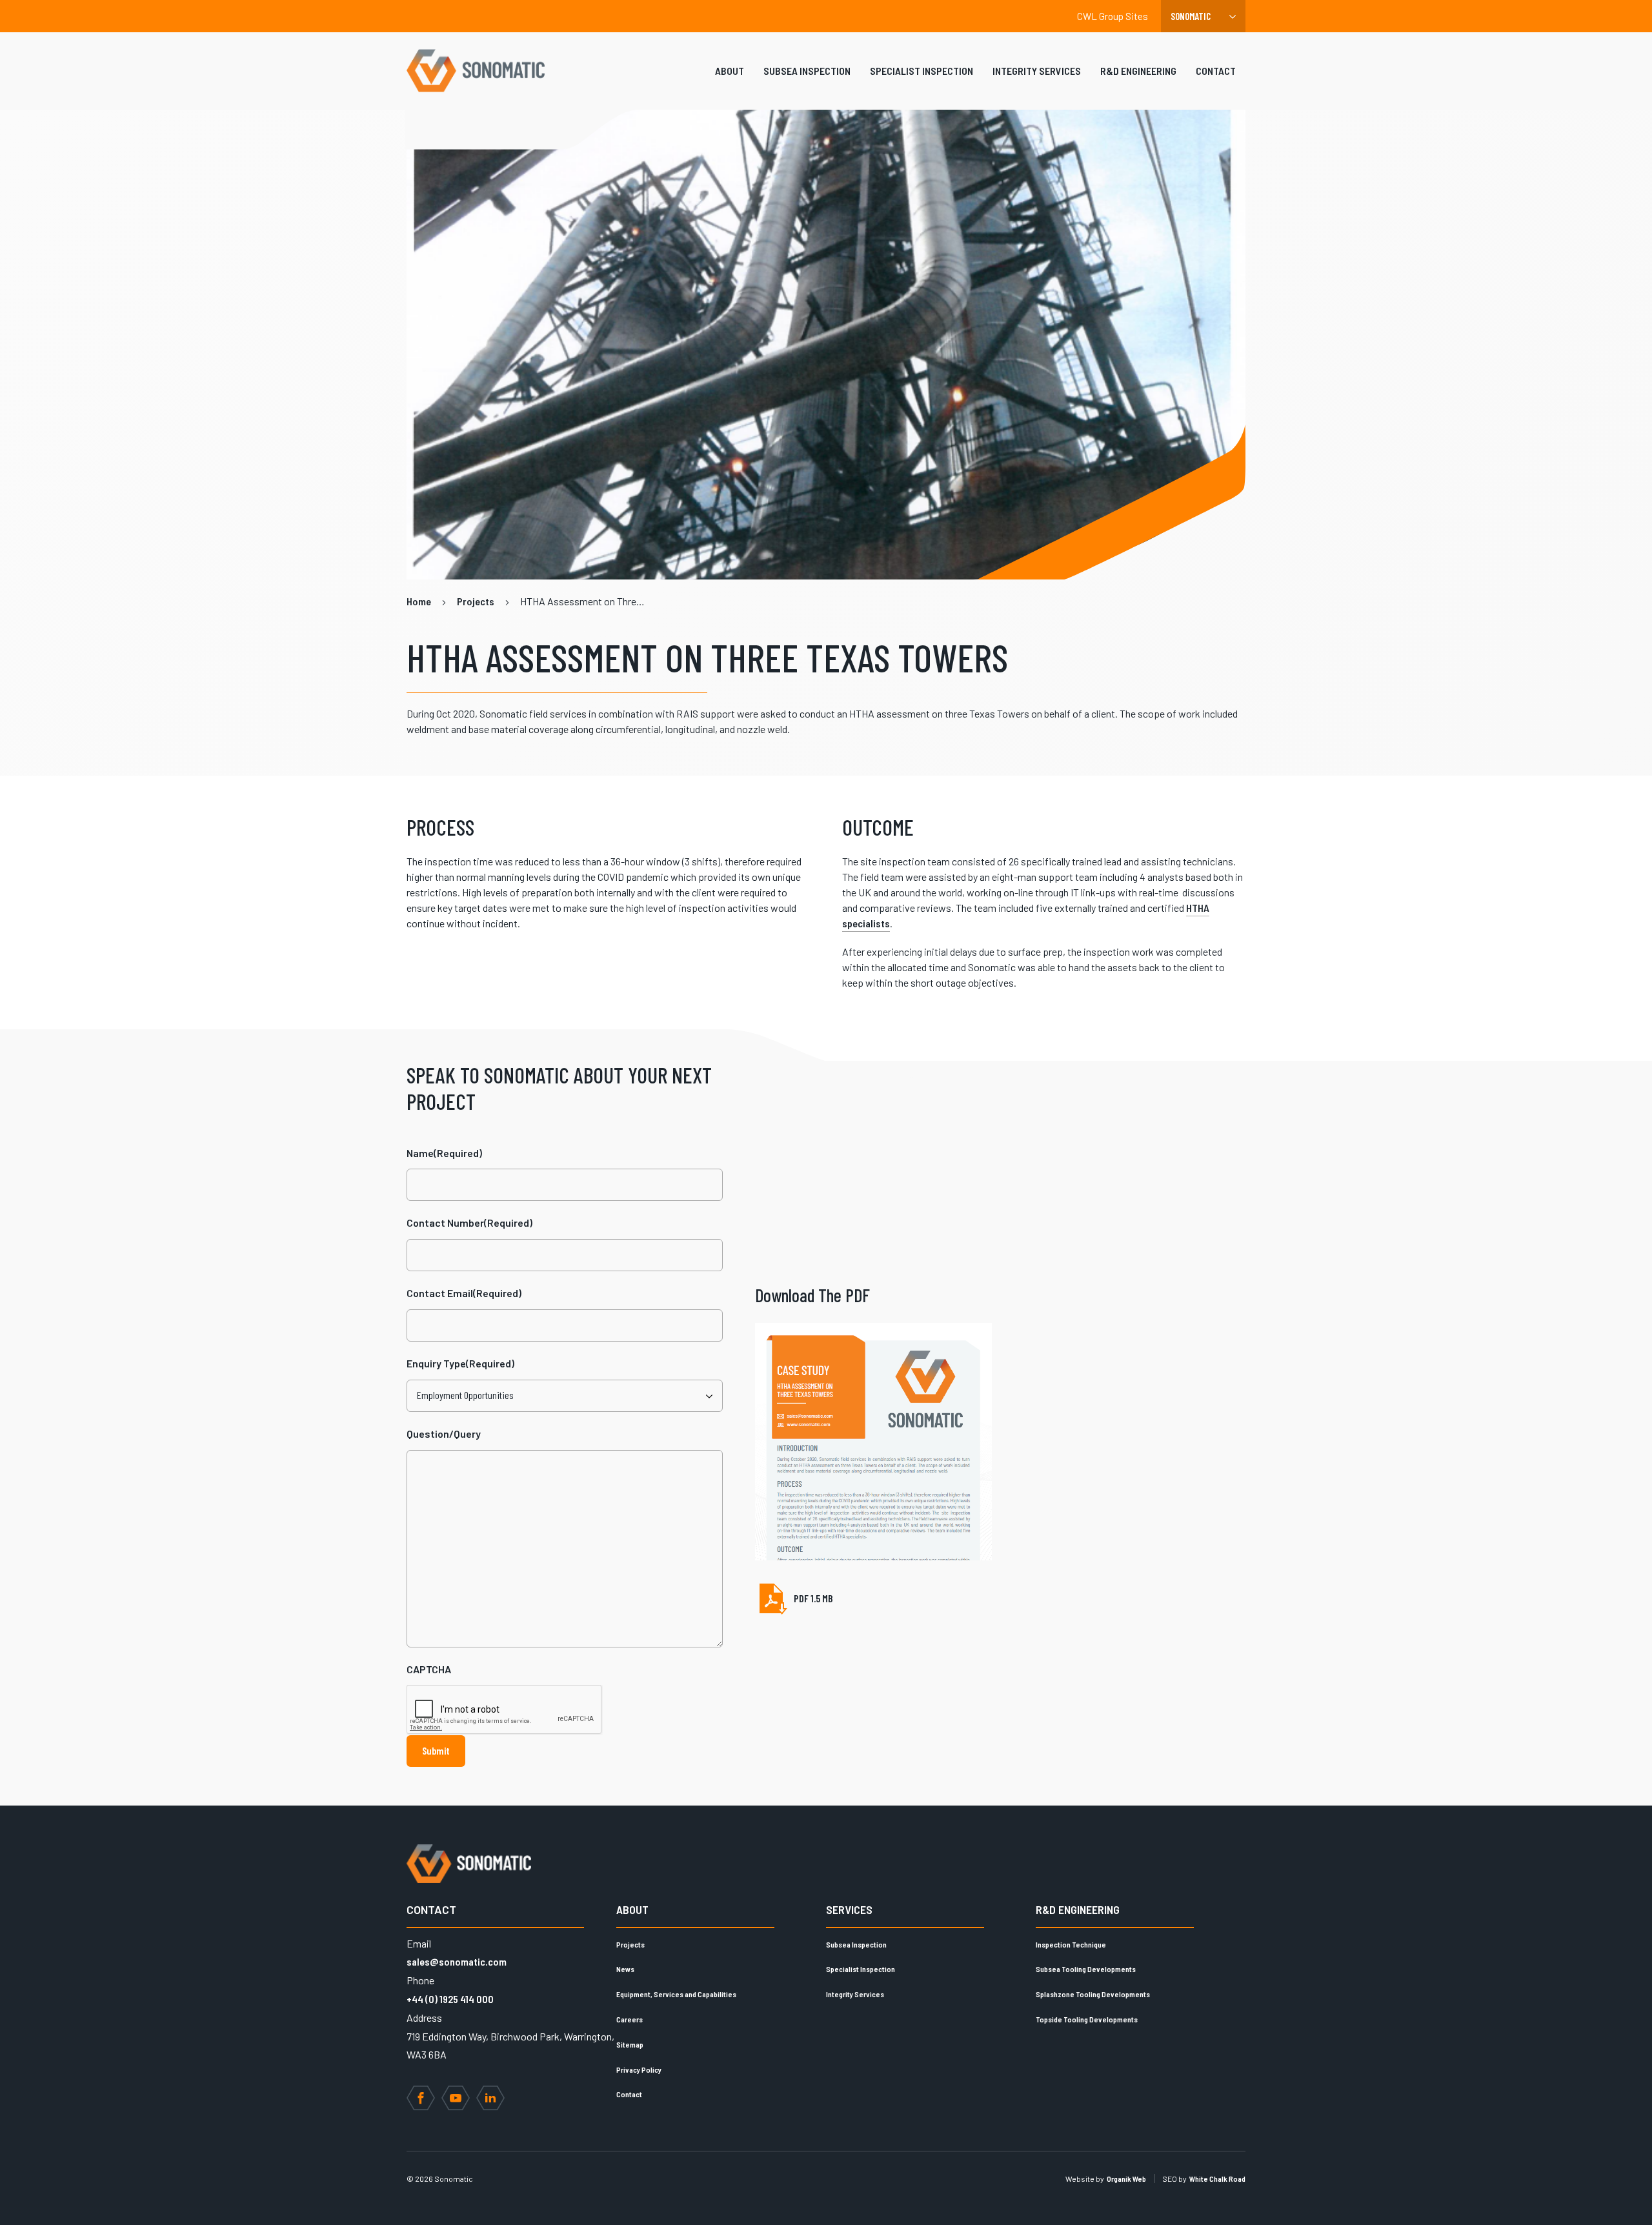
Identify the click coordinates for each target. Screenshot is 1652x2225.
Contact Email (464, 1293)
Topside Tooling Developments (1087, 2019)
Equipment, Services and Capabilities (676, 1994)
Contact (1216, 71)
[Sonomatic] (476, 71)
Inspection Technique (1071, 1944)
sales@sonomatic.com (457, 1961)
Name (444, 1153)
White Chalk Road (1217, 2179)
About (730, 71)
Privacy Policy (639, 2069)
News (625, 1969)
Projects (630, 1944)
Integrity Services (1037, 71)
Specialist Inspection (922, 71)
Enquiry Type (460, 1363)
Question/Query (444, 1434)
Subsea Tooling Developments (1086, 1969)
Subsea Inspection (807, 71)
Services (849, 1909)
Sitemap (630, 2044)
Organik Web (1126, 2179)
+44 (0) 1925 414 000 (450, 1999)
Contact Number (469, 1223)
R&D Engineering (1138, 71)
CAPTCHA (429, 1669)
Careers (630, 2019)
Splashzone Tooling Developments (1093, 1994)
